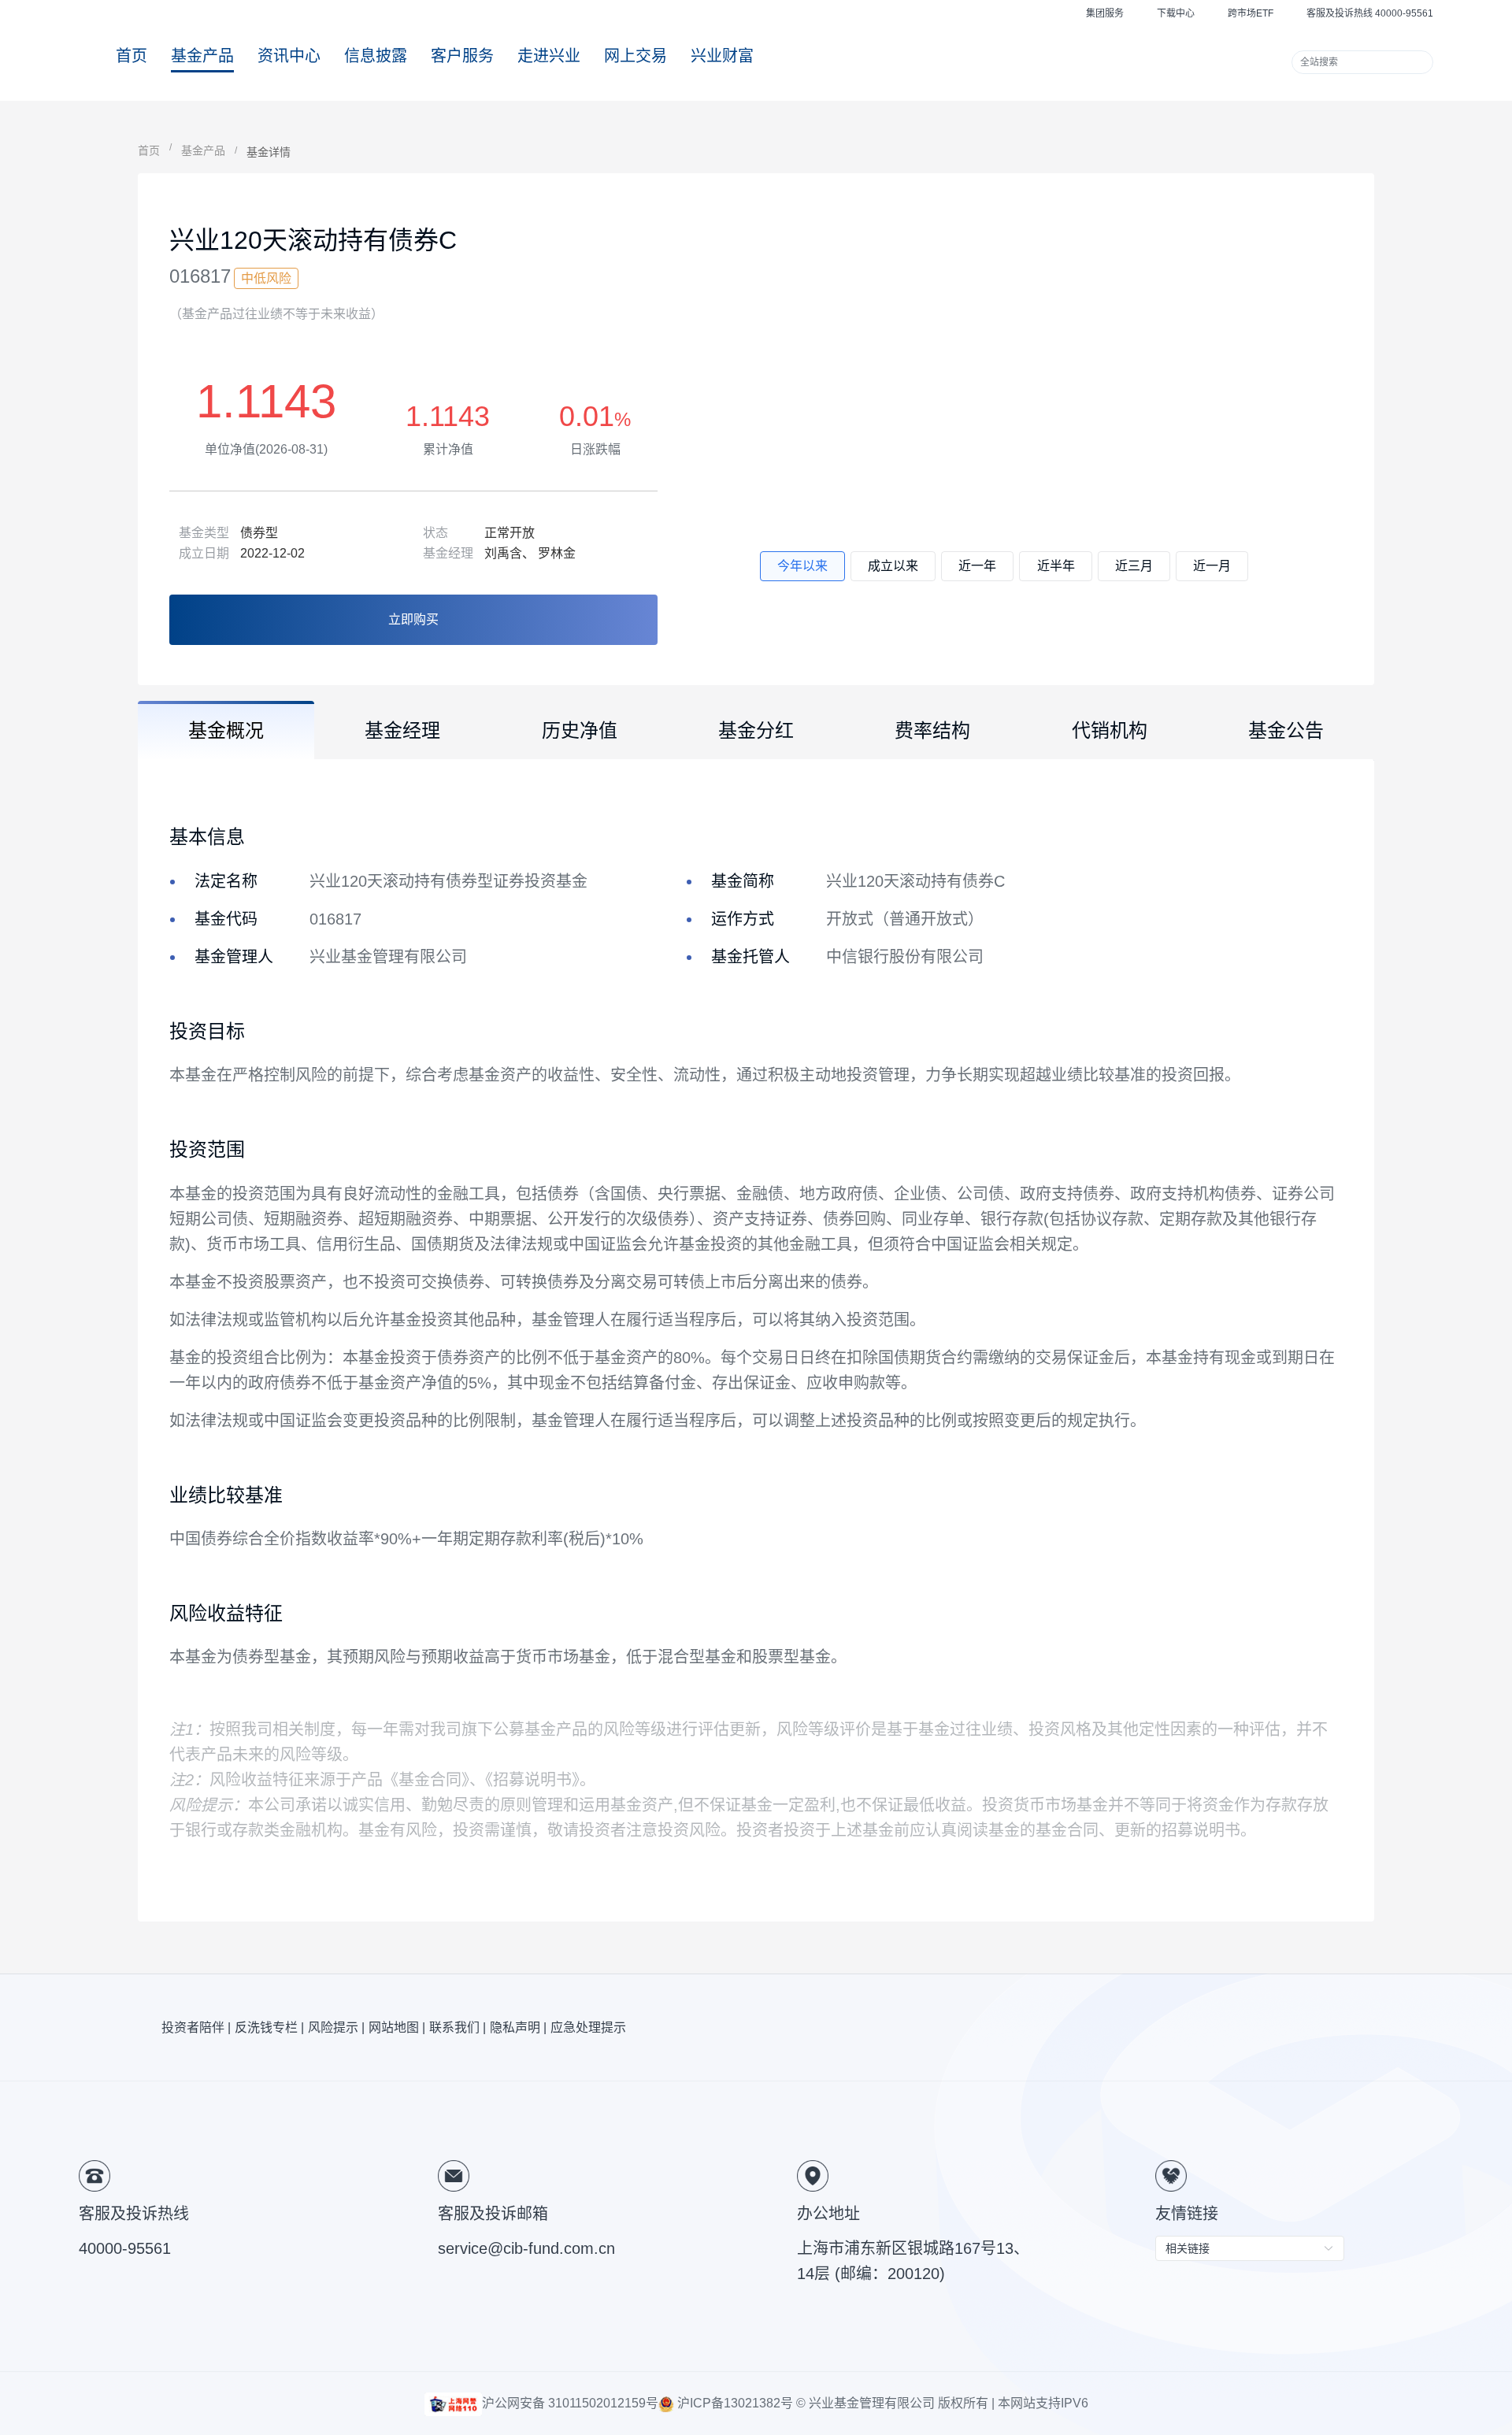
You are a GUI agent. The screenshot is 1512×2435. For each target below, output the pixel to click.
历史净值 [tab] (580, 730)
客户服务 (462, 56)
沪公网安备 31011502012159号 (570, 2403)
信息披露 (376, 56)
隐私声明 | (518, 2027)
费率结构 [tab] (932, 730)
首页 (132, 56)
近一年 (977, 566)
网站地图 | (397, 2027)
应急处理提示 (588, 2027)
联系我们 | (458, 2027)
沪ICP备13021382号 (734, 2403)
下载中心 (1176, 13)
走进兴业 (549, 56)
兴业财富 (722, 56)
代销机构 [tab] (1110, 730)
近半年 (1056, 566)
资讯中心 (289, 56)
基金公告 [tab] (1286, 730)
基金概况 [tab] (226, 730)
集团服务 (1105, 13)
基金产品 (202, 56)
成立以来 (893, 566)
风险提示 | (336, 2027)
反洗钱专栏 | (269, 2027)
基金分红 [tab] (756, 730)
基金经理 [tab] (402, 730)
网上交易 (636, 56)
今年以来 (802, 566)
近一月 (1212, 566)
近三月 (1134, 566)
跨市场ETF (1251, 13)
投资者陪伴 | (196, 2027)
